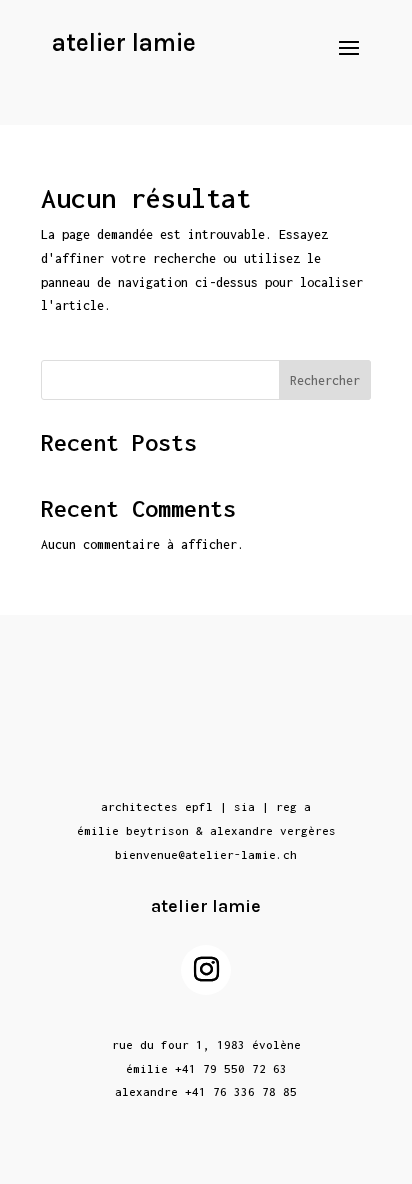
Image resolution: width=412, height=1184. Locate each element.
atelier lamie (124, 42)
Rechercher (325, 380)
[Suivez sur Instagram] (206, 970)
